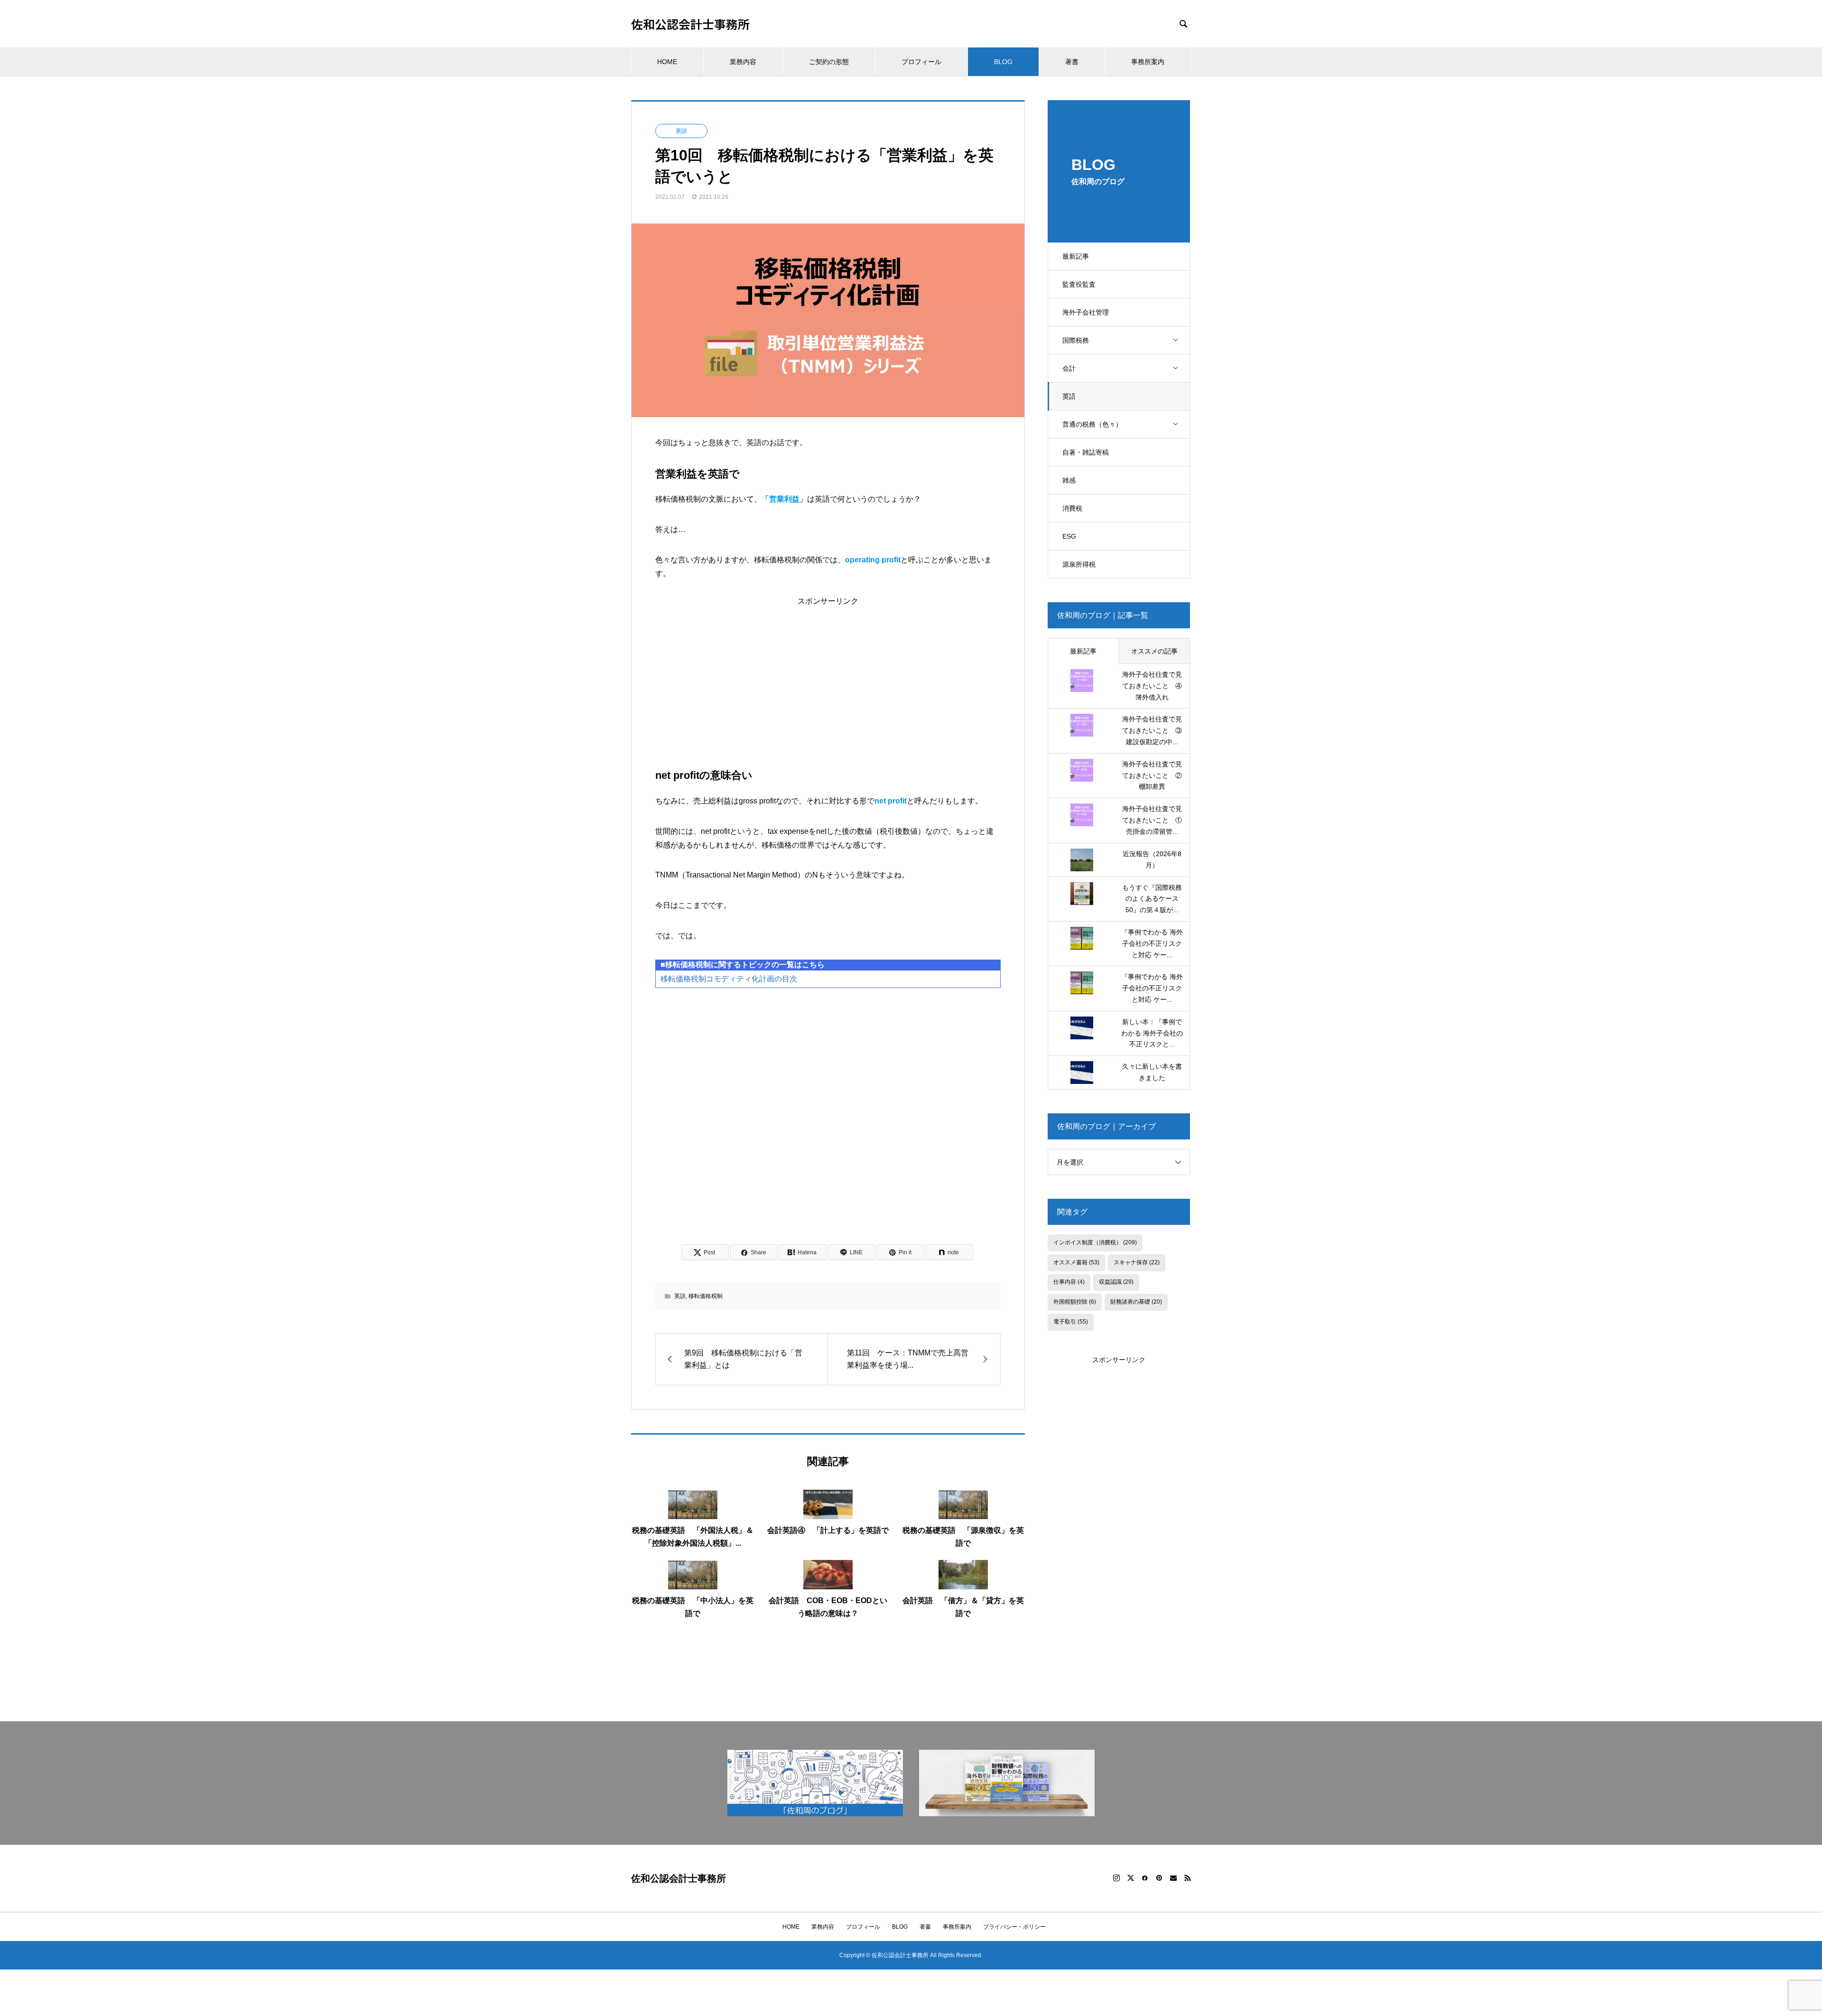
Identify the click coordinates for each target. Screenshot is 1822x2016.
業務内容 (743, 62)
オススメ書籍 (1076, 1262)
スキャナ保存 (1137, 1262)
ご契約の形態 (829, 62)
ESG (1069, 536)
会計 (1069, 368)
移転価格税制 (706, 1296)
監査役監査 (1079, 284)
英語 (1069, 396)
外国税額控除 (1075, 1302)
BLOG (1003, 62)
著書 (1072, 62)
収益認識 (1116, 1282)
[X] (1131, 1878)
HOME (667, 62)
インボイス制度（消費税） (1095, 1242)
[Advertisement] (828, 672)
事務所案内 (1148, 62)
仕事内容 (1069, 1282)
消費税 (1072, 508)
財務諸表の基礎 (1136, 1302)
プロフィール (921, 62)
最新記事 (1076, 256)
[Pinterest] (1159, 1878)
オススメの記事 (1154, 651)
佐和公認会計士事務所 (690, 24)
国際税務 (1076, 340)
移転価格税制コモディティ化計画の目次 (729, 979)
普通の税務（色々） (1092, 424)
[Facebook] (1145, 1878)
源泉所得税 (1079, 564)
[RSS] (1188, 1878)
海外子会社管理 (1086, 312)
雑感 (1069, 480)
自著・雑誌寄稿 (1086, 452)
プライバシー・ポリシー (1014, 1927)
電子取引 (1071, 1322)
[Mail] (1173, 1878)
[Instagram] (1116, 1878)
